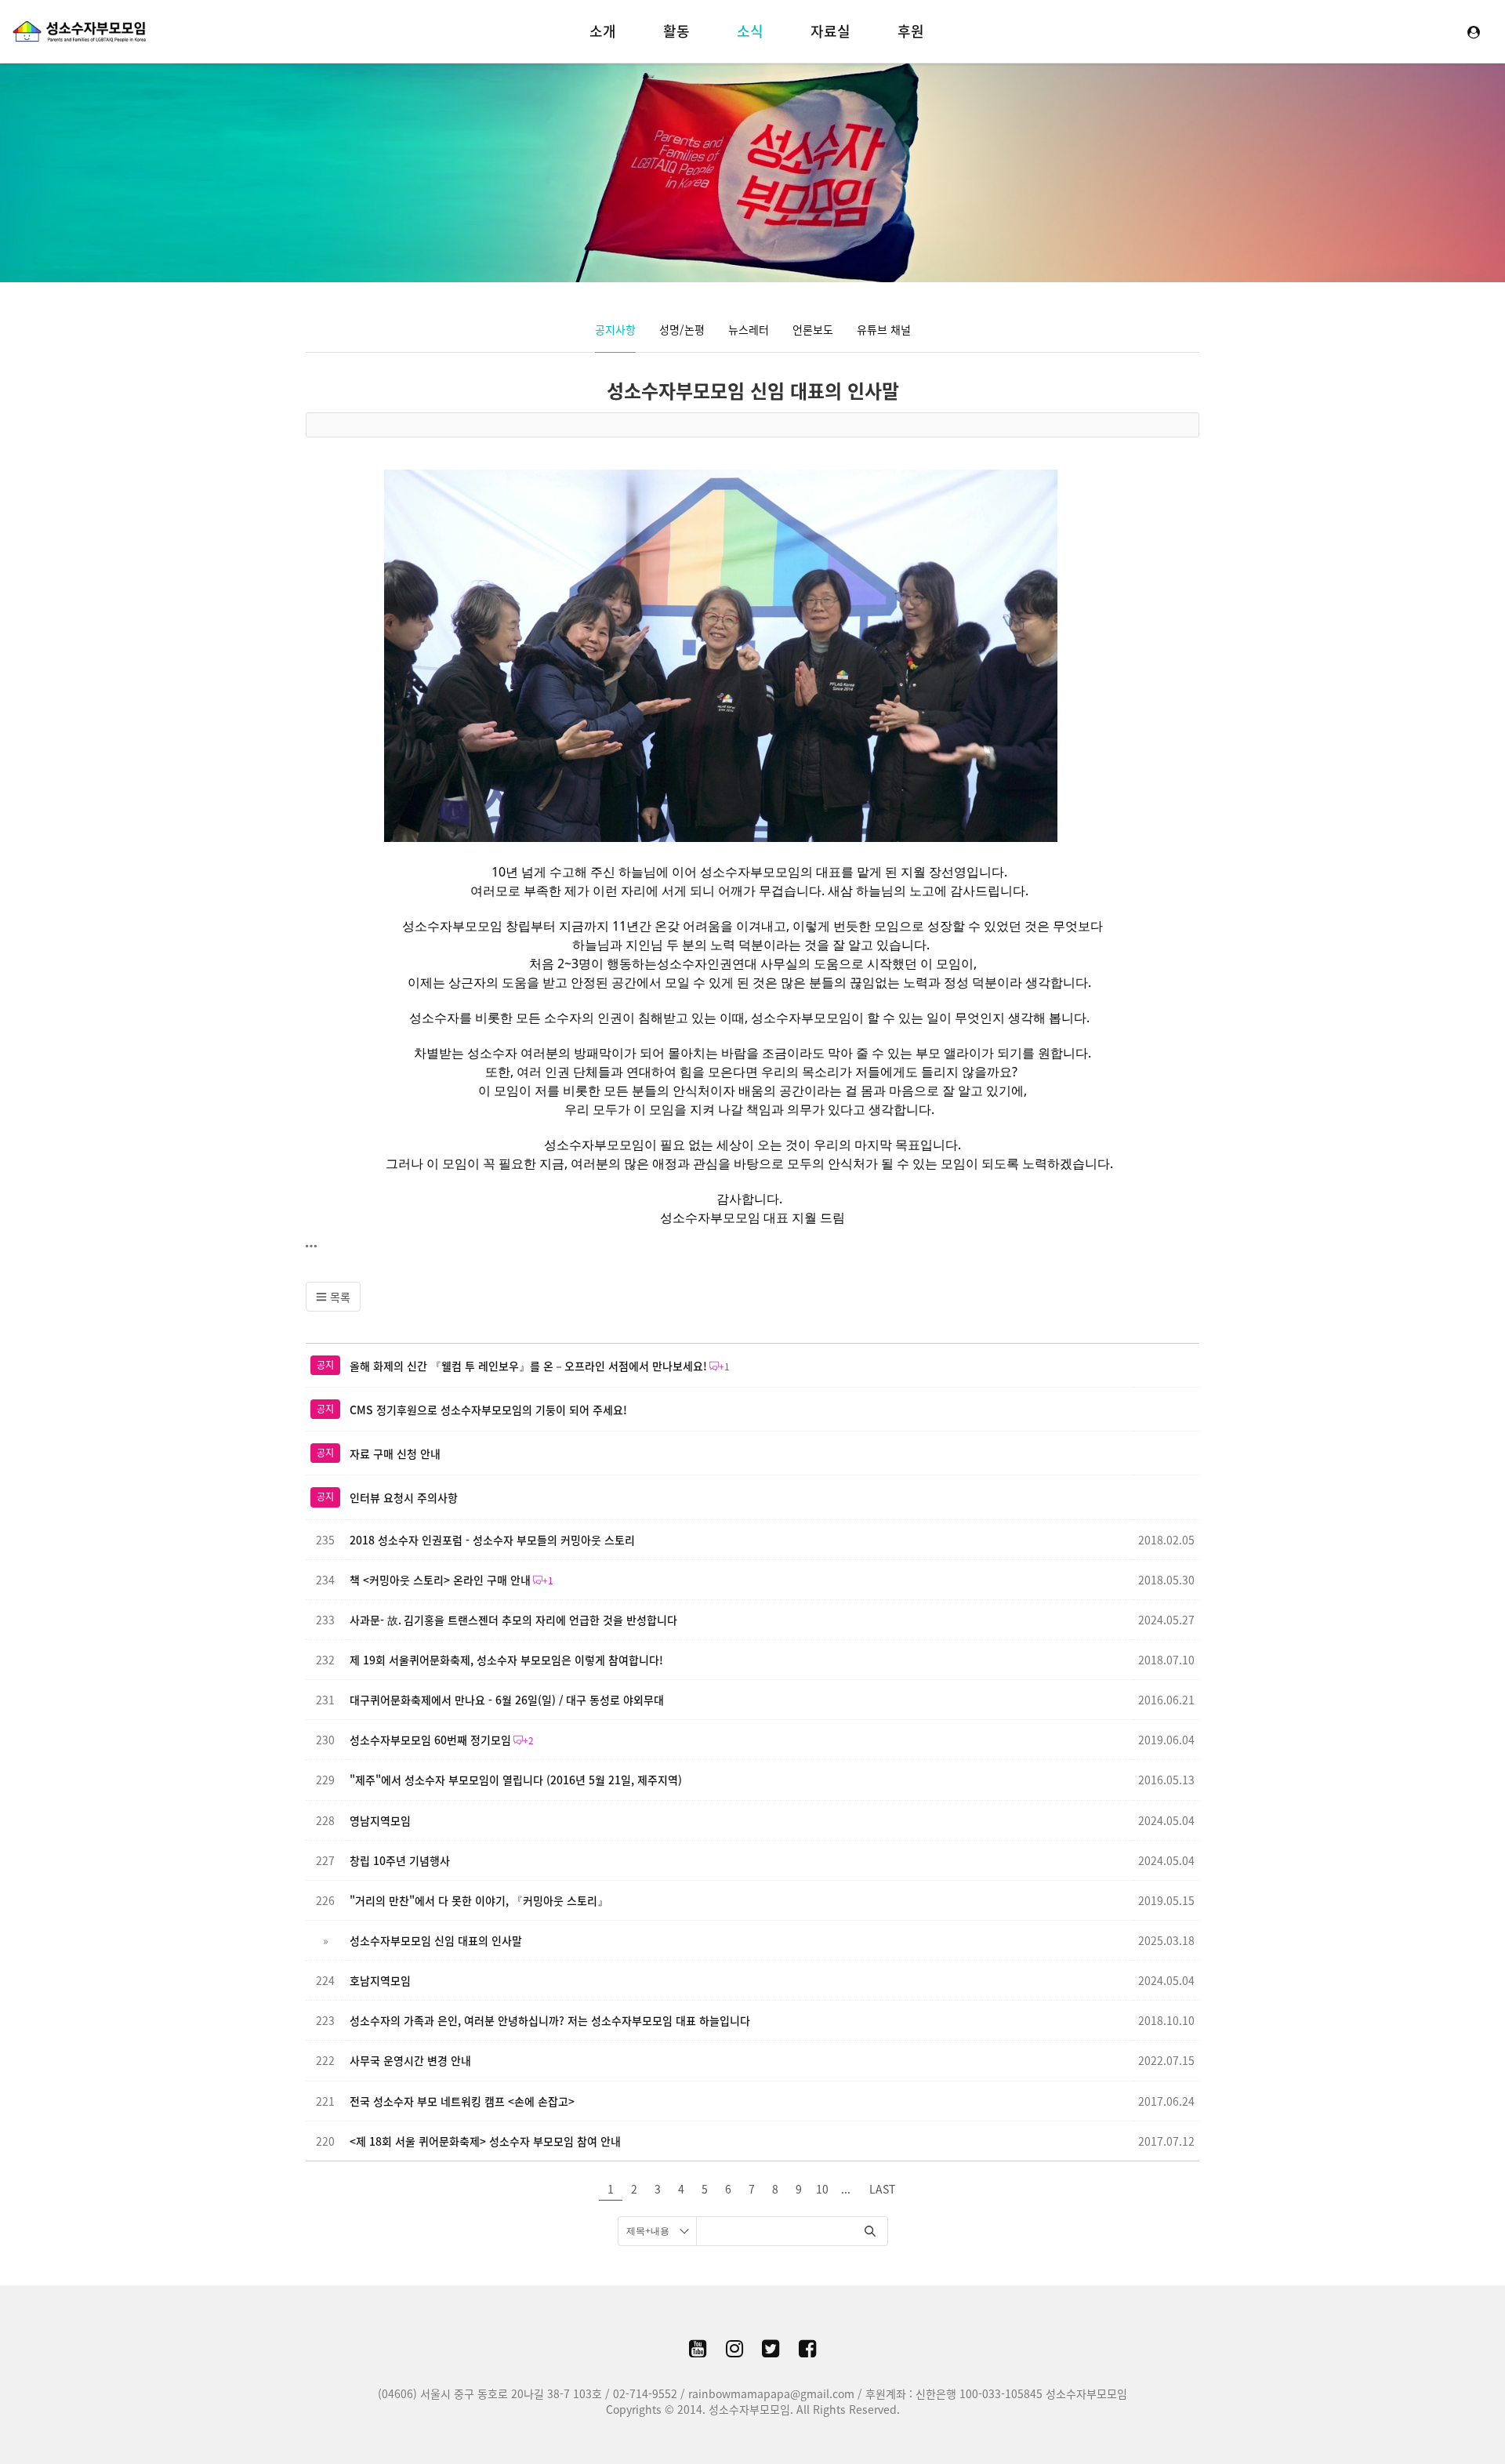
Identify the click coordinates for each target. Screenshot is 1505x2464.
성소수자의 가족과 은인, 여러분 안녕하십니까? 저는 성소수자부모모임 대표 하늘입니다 (550, 2020)
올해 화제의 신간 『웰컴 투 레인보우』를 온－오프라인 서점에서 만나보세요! (528, 1366)
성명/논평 (682, 329)
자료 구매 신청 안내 (395, 1453)
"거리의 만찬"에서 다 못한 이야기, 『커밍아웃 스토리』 (479, 1900)
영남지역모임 (380, 1820)
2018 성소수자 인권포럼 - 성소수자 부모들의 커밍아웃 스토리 (492, 1540)
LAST (882, 2189)
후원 (911, 31)
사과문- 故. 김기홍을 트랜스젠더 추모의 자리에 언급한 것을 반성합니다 (513, 1620)
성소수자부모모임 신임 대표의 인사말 (753, 390)
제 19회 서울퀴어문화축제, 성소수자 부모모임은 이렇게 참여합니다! (506, 1660)
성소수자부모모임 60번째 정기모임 (430, 1740)
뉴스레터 (749, 329)
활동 (676, 31)
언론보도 (813, 329)
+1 (724, 1366)
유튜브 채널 (884, 329)
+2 (528, 1740)
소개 (603, 31)
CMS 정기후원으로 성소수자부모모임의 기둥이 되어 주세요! (488, 1410)
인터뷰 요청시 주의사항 (404, 1497)
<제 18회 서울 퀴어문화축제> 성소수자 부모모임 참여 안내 (485, 2141)
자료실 (830, 31)
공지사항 (615, 329)
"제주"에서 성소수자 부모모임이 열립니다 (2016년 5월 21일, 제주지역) (516, 1780)
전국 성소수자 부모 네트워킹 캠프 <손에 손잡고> (462, 2101)
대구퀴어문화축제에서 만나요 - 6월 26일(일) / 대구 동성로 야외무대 (507, 1700)
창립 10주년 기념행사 (400, 1860)
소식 (750, 31)
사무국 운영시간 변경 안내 (410, 2060)
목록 (339, 1297)
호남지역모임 (380, 1980)
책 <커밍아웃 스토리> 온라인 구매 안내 (440, 1580)
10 (822, 2189)
